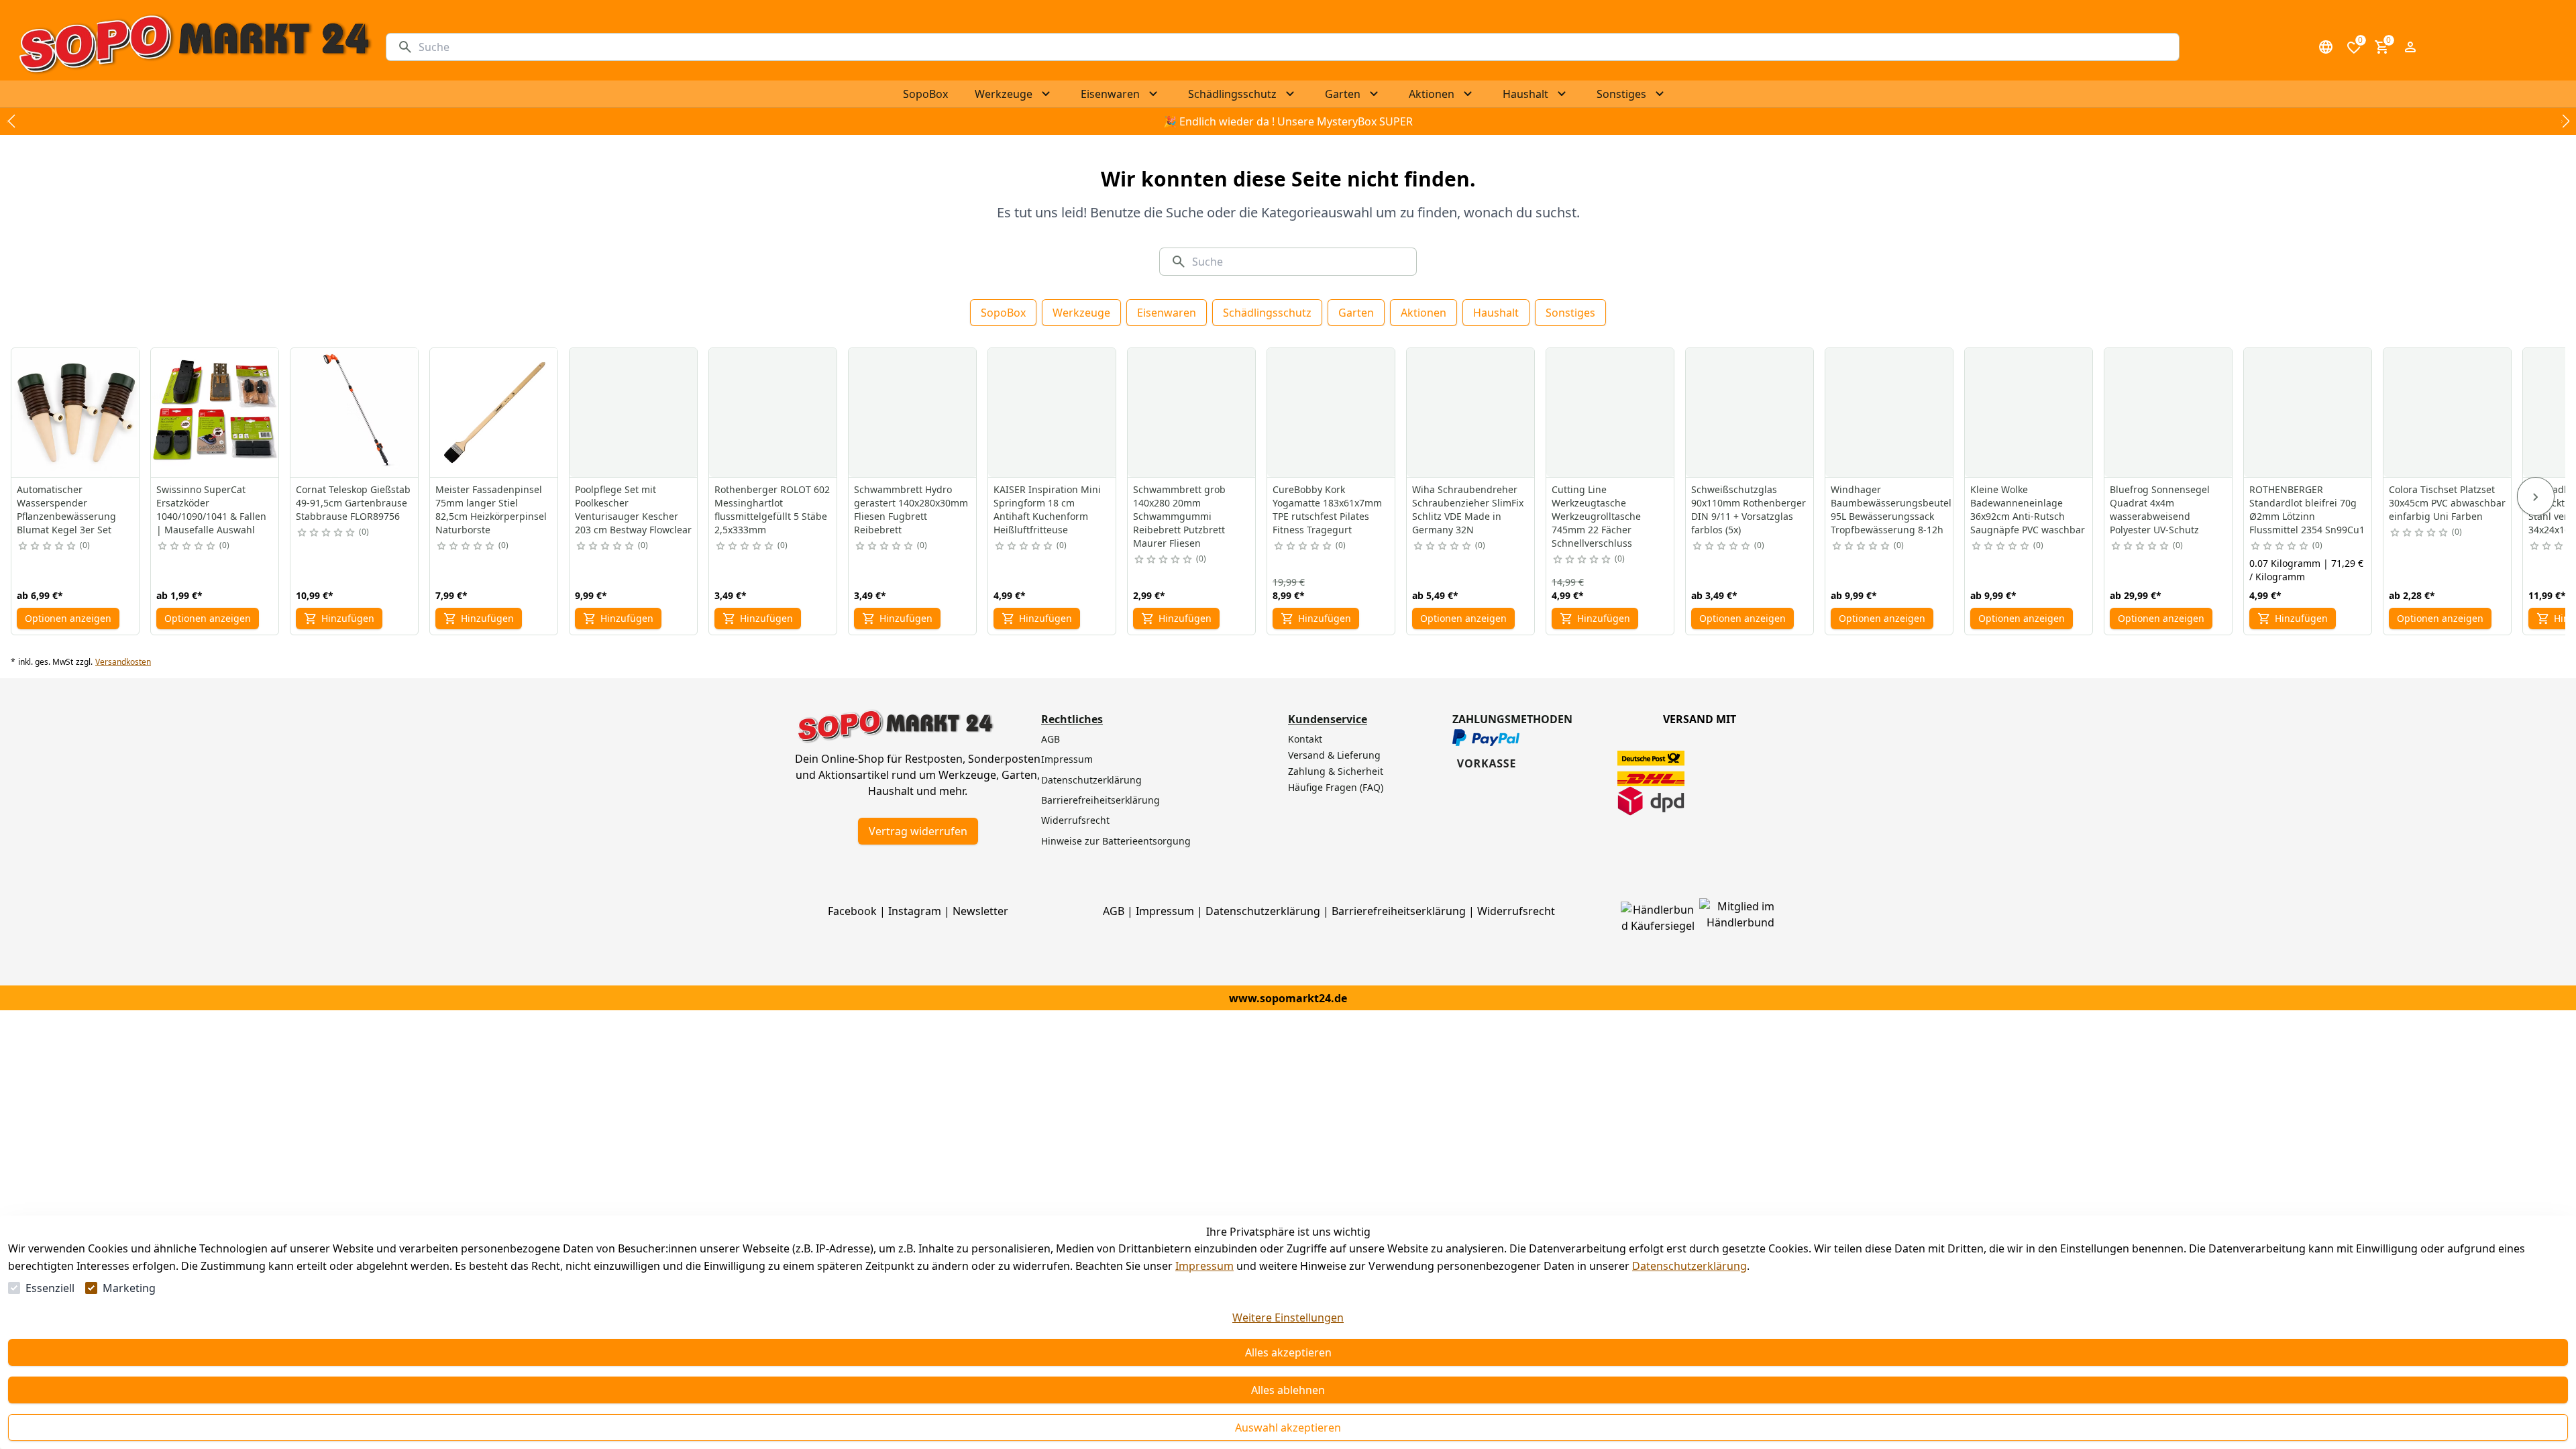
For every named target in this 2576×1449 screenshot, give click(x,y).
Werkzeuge (1081, 313)
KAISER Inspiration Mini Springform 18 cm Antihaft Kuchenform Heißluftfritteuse (1047, 509)
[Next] (2536, 496)
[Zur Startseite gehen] (194, 47)
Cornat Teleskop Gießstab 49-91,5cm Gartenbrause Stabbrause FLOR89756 (353, 503)
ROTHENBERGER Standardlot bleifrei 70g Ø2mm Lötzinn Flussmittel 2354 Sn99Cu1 (2307, 509)
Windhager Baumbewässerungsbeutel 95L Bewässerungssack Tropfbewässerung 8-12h (1891, 509)
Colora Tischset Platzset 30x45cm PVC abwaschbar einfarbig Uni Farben (2447, 503)
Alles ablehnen (1288, 1390)
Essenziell (50, 1288)
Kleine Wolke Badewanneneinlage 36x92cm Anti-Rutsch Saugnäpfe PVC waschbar (2028, 509)
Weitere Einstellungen (1288, 1318)
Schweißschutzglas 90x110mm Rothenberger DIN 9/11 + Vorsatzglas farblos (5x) (1749, 509)
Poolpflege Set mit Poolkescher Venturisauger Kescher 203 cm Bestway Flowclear (633, 509)
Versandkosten (123, 662)
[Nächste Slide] (2565, 121)
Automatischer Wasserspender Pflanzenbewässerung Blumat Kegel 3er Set (66, 509)
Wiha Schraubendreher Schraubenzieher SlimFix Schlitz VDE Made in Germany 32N (1468, 509)
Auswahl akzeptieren (1288, 1428)
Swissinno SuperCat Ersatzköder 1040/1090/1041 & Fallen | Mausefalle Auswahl (211, 509)
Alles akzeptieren (1288, 1352)
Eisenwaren (1167, 313)
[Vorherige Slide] (11, 121)
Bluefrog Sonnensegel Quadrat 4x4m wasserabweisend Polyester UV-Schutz (2160, 509)
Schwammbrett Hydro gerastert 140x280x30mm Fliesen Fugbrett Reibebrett (911, 509)
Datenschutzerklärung (1689, 1266)
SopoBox (1003, 313)
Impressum (1204, 1266)
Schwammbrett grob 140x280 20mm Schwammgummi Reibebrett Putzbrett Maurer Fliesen (1179, 516)
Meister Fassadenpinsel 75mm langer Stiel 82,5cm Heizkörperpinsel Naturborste (491, 509)
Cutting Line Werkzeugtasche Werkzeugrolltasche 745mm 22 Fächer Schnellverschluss (1596, 516)
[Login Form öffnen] (2410, 47)
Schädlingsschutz (1267, 313)
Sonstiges (1570, 313)
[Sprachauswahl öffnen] (2326, 47)
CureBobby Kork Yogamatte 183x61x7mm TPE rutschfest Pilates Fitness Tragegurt (1327, 509)
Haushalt (1496, 313)
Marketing (129, 1288)
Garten (1356, 313)
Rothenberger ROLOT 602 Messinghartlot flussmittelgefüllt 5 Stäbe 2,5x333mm (772, 509)
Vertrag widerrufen (918, 831)
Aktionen (1424, 313)
